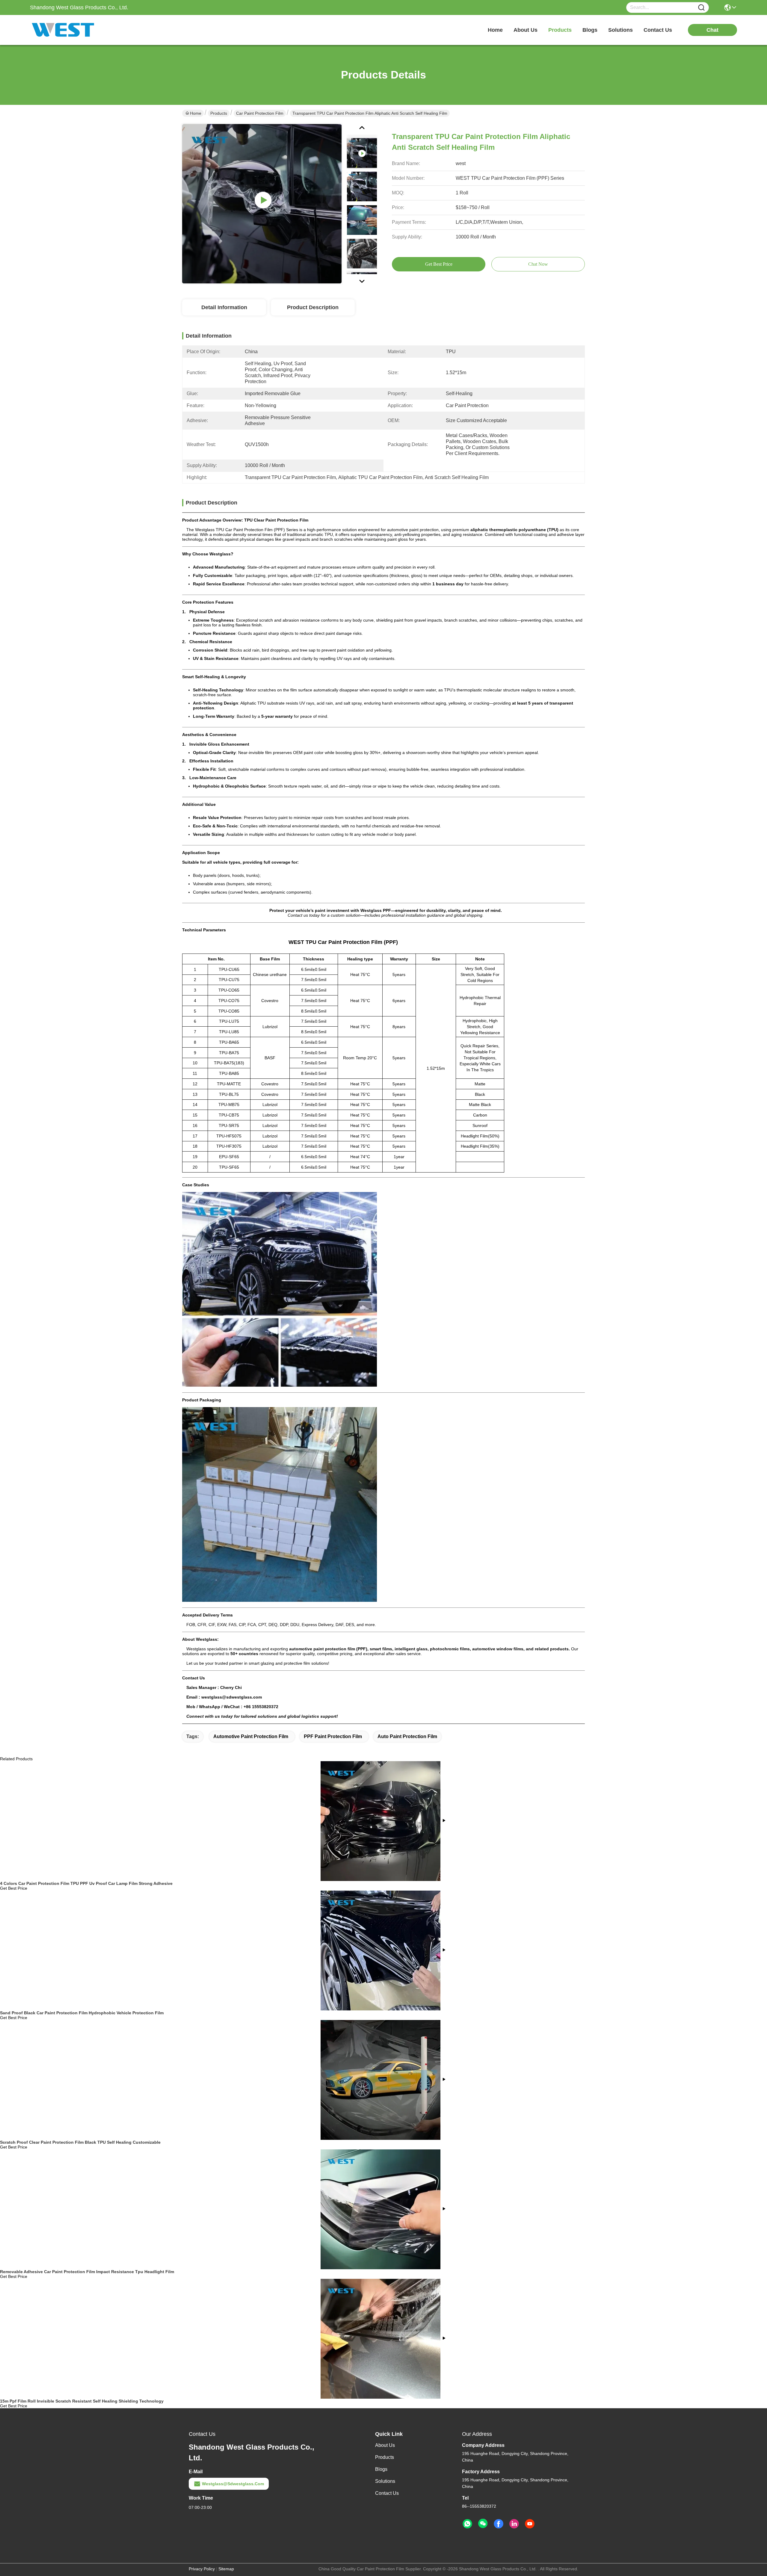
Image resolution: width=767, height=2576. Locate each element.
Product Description (313, 307)
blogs (590, 30)
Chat (712, 30)
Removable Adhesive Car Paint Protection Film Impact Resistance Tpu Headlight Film (87, 2272)
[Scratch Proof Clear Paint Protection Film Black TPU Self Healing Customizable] (381, 2080)
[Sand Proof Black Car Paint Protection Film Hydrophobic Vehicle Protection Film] (381, 1950)
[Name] (701, 8)
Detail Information (224, 307)
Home (495, 30)
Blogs (381, 2469)
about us (526, 30)
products (560, 30)
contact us (658, 30)
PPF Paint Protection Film (333, 1736)
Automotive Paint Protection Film (251, 1736)
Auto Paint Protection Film (407, 1736)
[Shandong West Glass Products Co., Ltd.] (63, 30)
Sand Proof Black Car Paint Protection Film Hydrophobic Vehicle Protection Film (82, 2013)
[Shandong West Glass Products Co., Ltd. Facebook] (499, 2524)
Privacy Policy (202, 2569)
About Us (385, 2445)
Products (219, 113)
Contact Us (387, 2493)
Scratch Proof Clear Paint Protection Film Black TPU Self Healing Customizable (80, 2142)
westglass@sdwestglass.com (233, 2484)
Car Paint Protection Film (260, 113)
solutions (620, 30)
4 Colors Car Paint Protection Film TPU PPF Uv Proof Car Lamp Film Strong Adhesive (86, 1883)
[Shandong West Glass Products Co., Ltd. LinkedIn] (514, 2524)
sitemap (226, 2569)
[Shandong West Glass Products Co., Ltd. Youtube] (530, 2524)
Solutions (385, 2481)
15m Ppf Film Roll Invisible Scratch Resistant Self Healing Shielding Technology (82, 2401)
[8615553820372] (467, 2524)
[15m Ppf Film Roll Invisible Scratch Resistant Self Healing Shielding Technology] (381, 2338)
